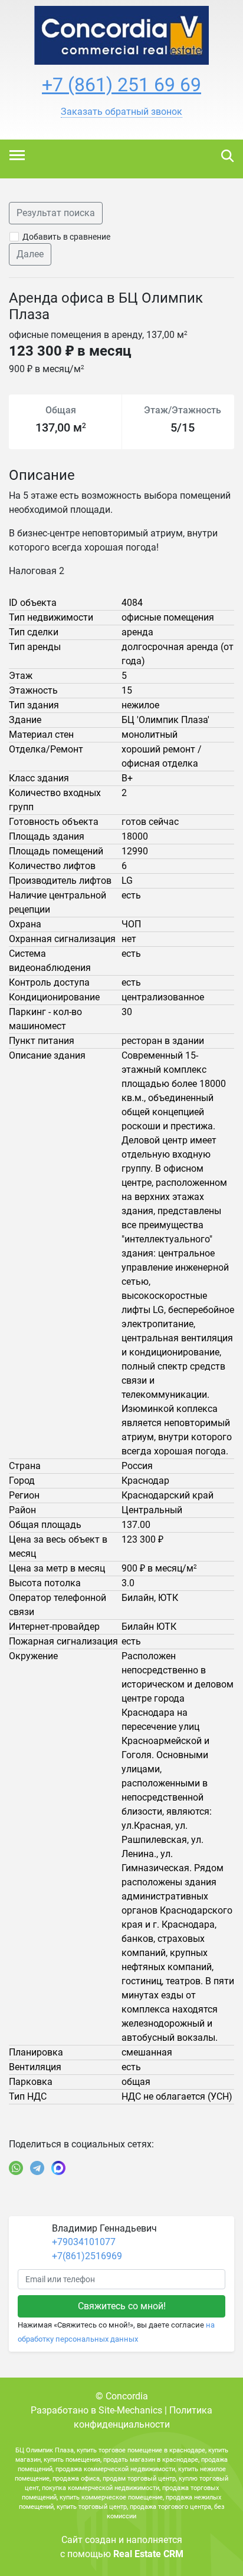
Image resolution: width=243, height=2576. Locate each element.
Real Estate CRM (148, 2554)
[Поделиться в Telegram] (37, 2168)
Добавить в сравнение (66, 237)
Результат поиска (56, 213)
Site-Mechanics (130, 2410)
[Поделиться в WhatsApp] (16, 2168)
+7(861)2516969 (87, 2256)
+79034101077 (84, 2242)
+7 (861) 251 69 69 (121, 85)
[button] (121, 112)
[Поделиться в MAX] (58, 2168)
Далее (30, 254)
